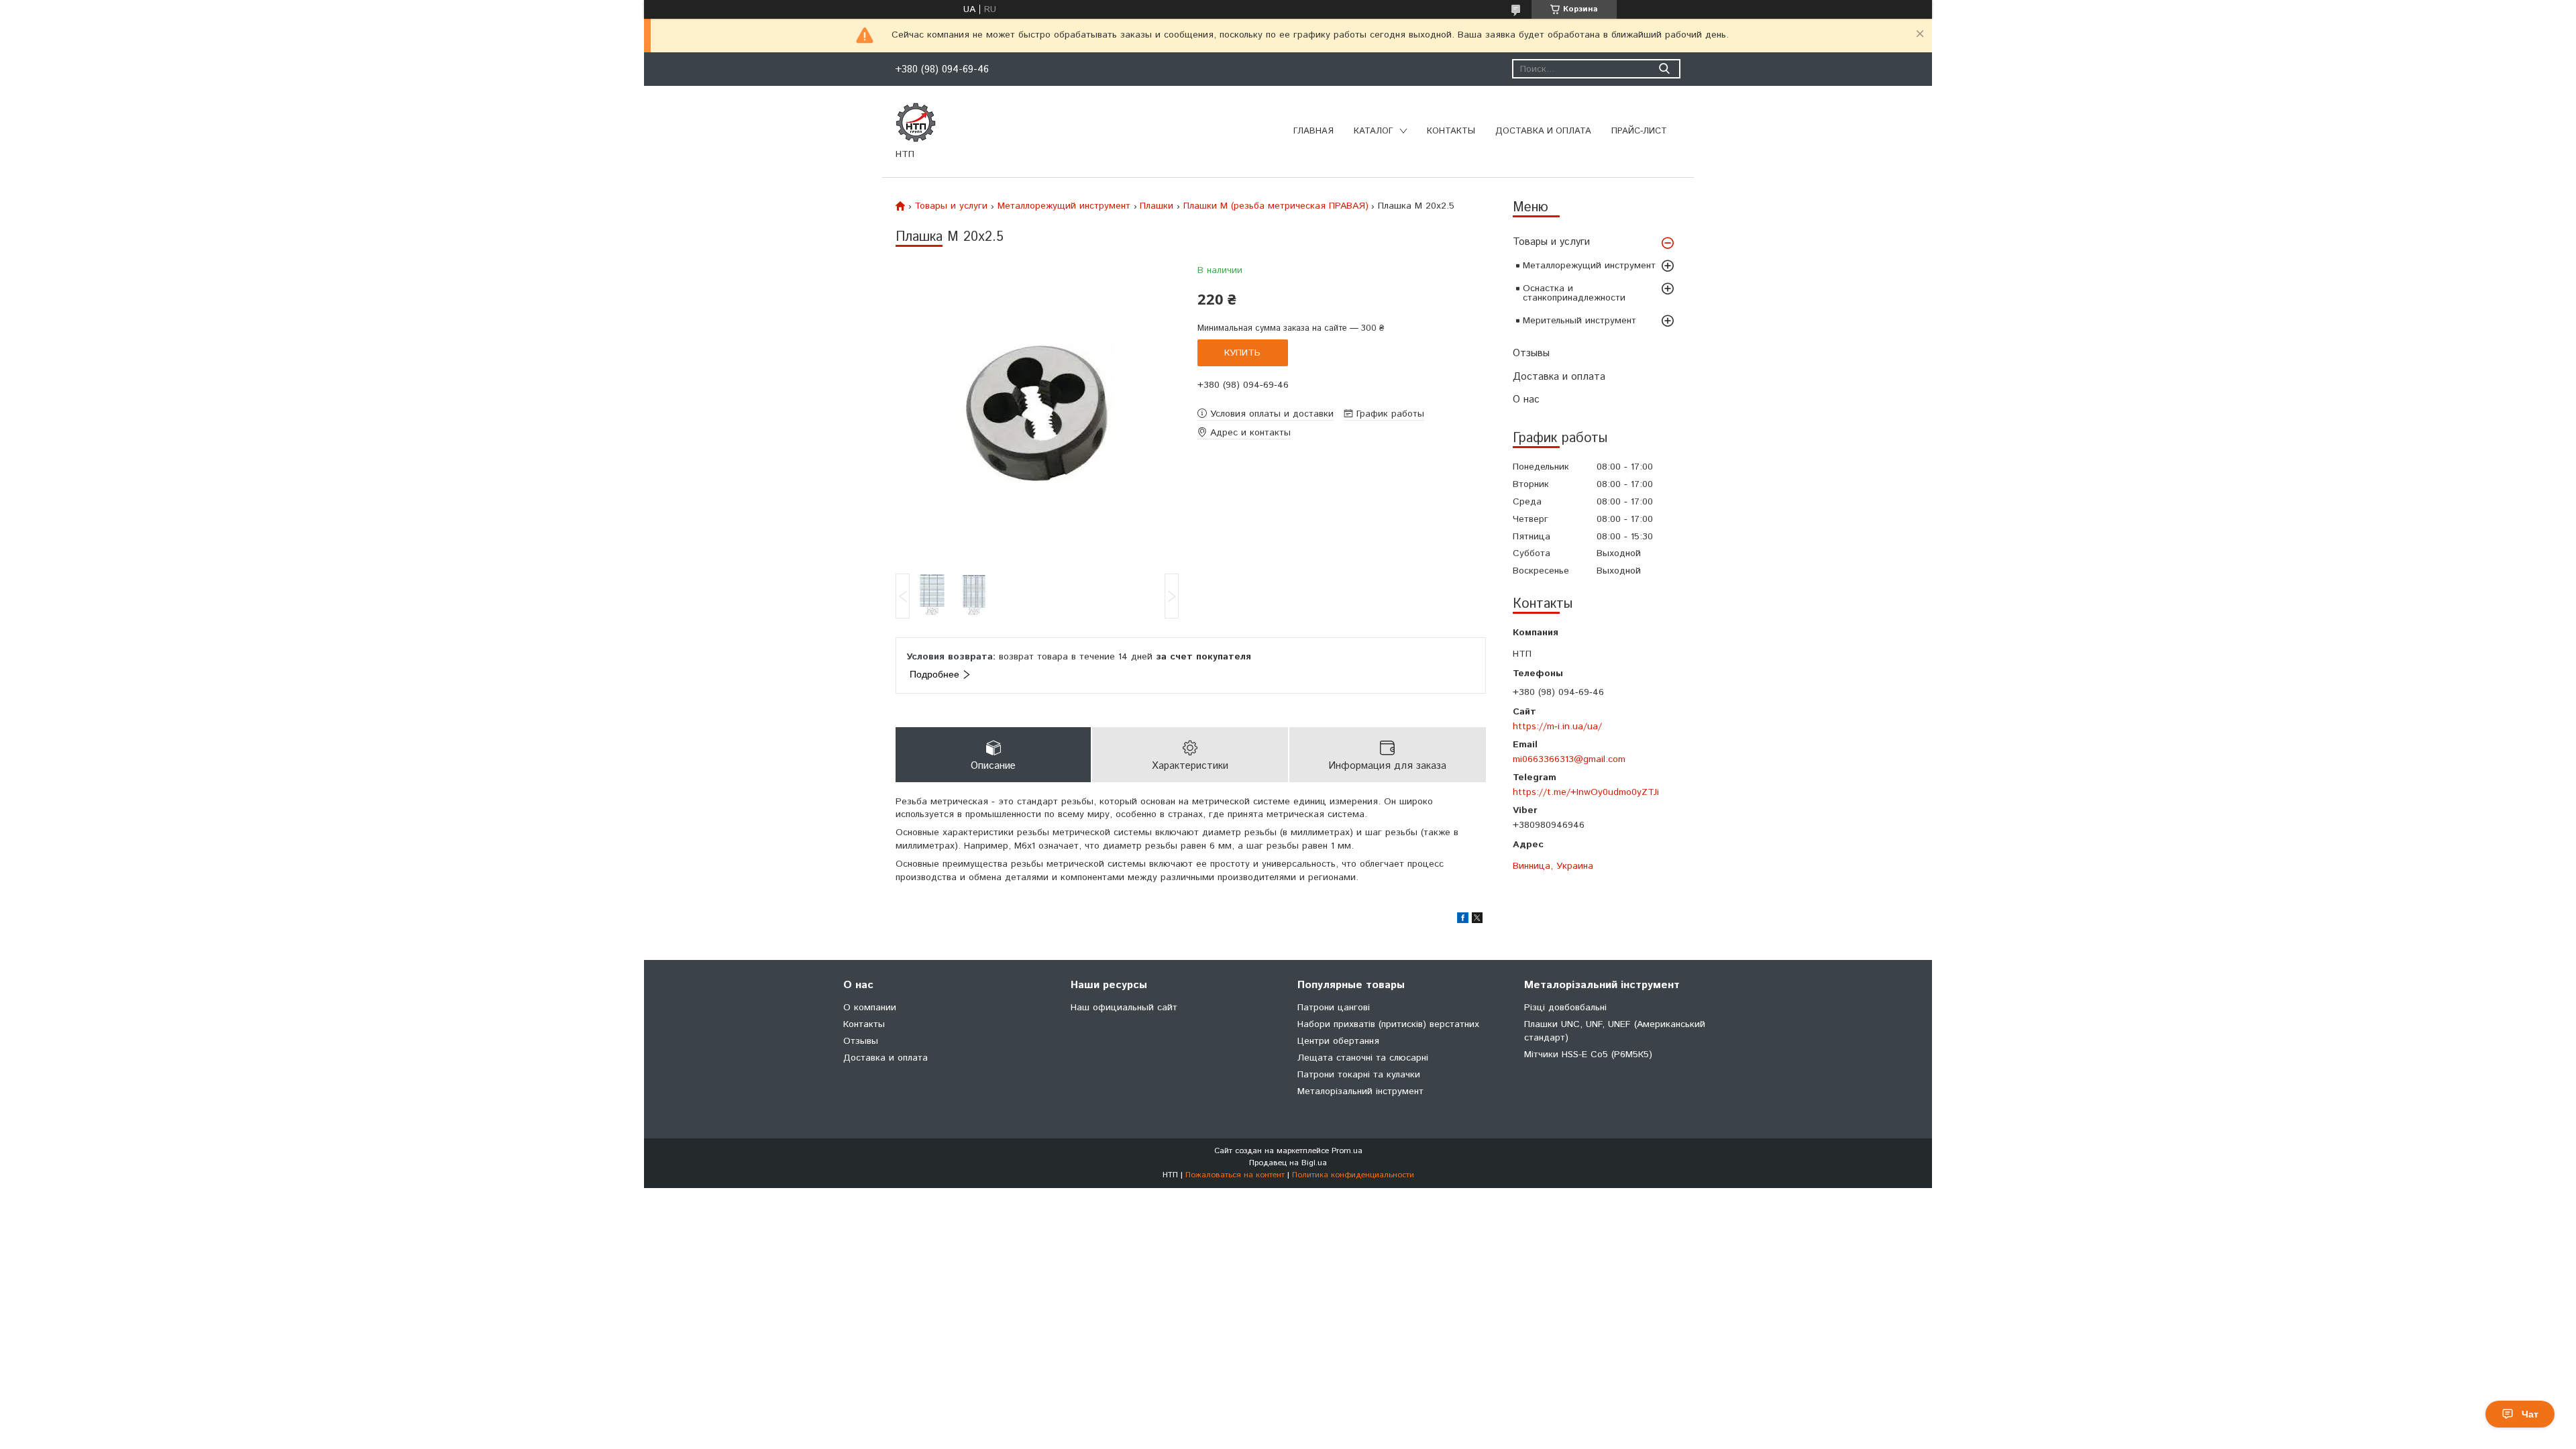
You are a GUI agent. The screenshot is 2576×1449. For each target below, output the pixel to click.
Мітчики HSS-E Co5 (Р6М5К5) (1588, 1055)
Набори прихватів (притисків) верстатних (1388, 1024)
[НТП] (916, 122)
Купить (1242, 353)
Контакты (1451, 131)
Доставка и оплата (1543, 131)
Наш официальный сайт (1124, 1008)
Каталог (1374, 131)
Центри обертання (1338, 1041)
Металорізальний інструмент (1360, 1091)
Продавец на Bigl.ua (1288, 1163)
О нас (1526, 399)
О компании (870, 1008)
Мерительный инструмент (1579, 321)
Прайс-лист (1639, 131)
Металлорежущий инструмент (1589, 266)
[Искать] (1664, 69)
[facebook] (1463, 920)
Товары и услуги (1551, 242)
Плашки (1157, 206)
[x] (1477, 920)
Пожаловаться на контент (1235, 1175)
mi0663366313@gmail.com (1569, 759)
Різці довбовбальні (1565, 1008)
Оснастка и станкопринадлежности (1574, 293)
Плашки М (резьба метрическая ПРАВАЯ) (1276, 206)
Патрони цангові (1334, 1008)
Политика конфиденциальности (1353, 1175)
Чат (2530, 1414)
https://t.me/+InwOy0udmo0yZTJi (1586, 792)
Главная (1313, 131)
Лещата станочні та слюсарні (1363, 1058)
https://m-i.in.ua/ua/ (1557, 726)
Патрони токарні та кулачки (1359, 1075)
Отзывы (1531, 353)
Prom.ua (1347, 1151)
